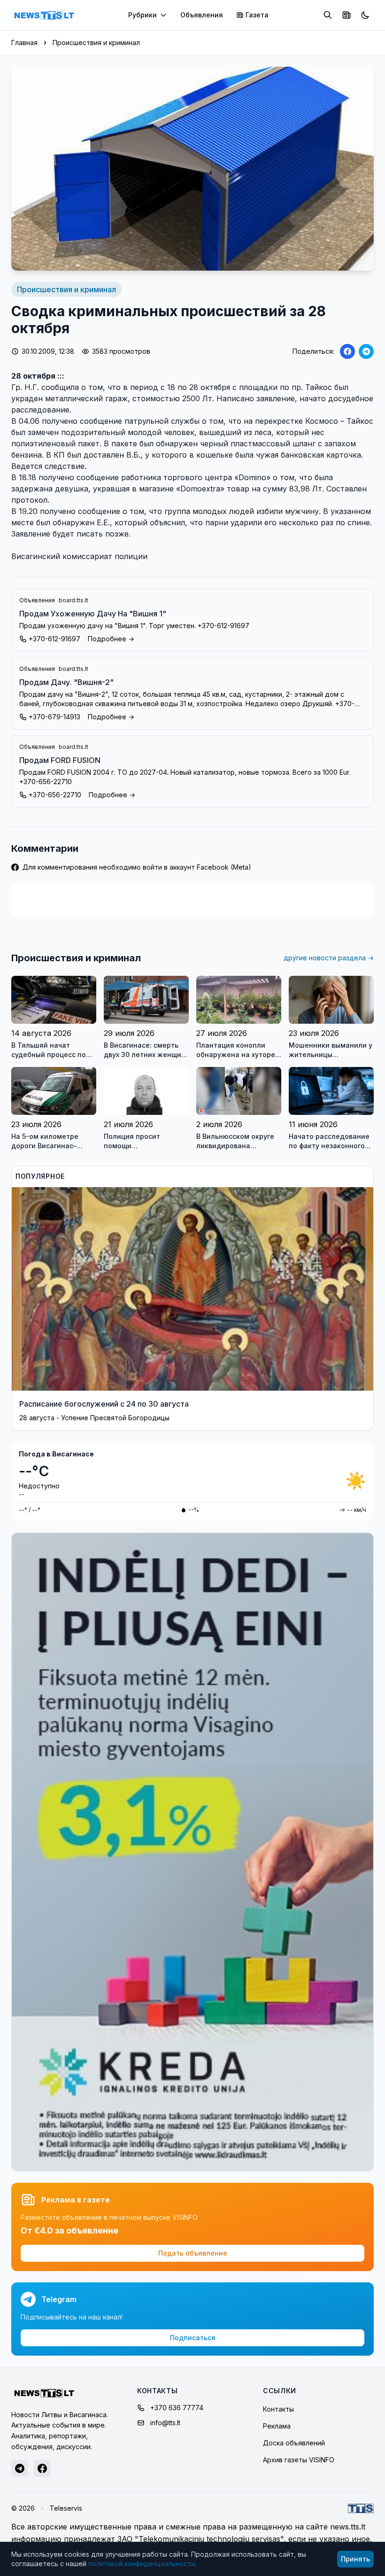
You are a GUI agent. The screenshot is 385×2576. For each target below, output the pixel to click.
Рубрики (142, 15)
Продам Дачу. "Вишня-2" (66, 682)
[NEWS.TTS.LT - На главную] (44, 15)
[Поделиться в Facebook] (347, 351)
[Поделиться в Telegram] (366, 351)
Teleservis (66, 2508)
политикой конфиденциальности (142, 2564)
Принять (355, 2559)
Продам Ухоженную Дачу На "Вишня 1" (93, 614)
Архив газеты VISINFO (299, 2460)
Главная (24, 43)
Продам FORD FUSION (60, 760)
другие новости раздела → (329, 958)
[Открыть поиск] (328, 15)
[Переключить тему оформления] (365, 15)
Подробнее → (111, 639)
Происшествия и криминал (96, 43)
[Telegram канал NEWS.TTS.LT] (20, 2468)
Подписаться (193, 2338)
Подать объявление (193, 2253)
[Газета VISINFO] (346, 15)
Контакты (278, 2409)
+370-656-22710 (55, 795)
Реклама (277, 2426)
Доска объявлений (294, 2443)
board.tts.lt (73, 600)
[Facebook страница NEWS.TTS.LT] (42, 2468)
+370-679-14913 (54, 717)
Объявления (202, 15)
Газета (257, 15)
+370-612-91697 (54, 639)
